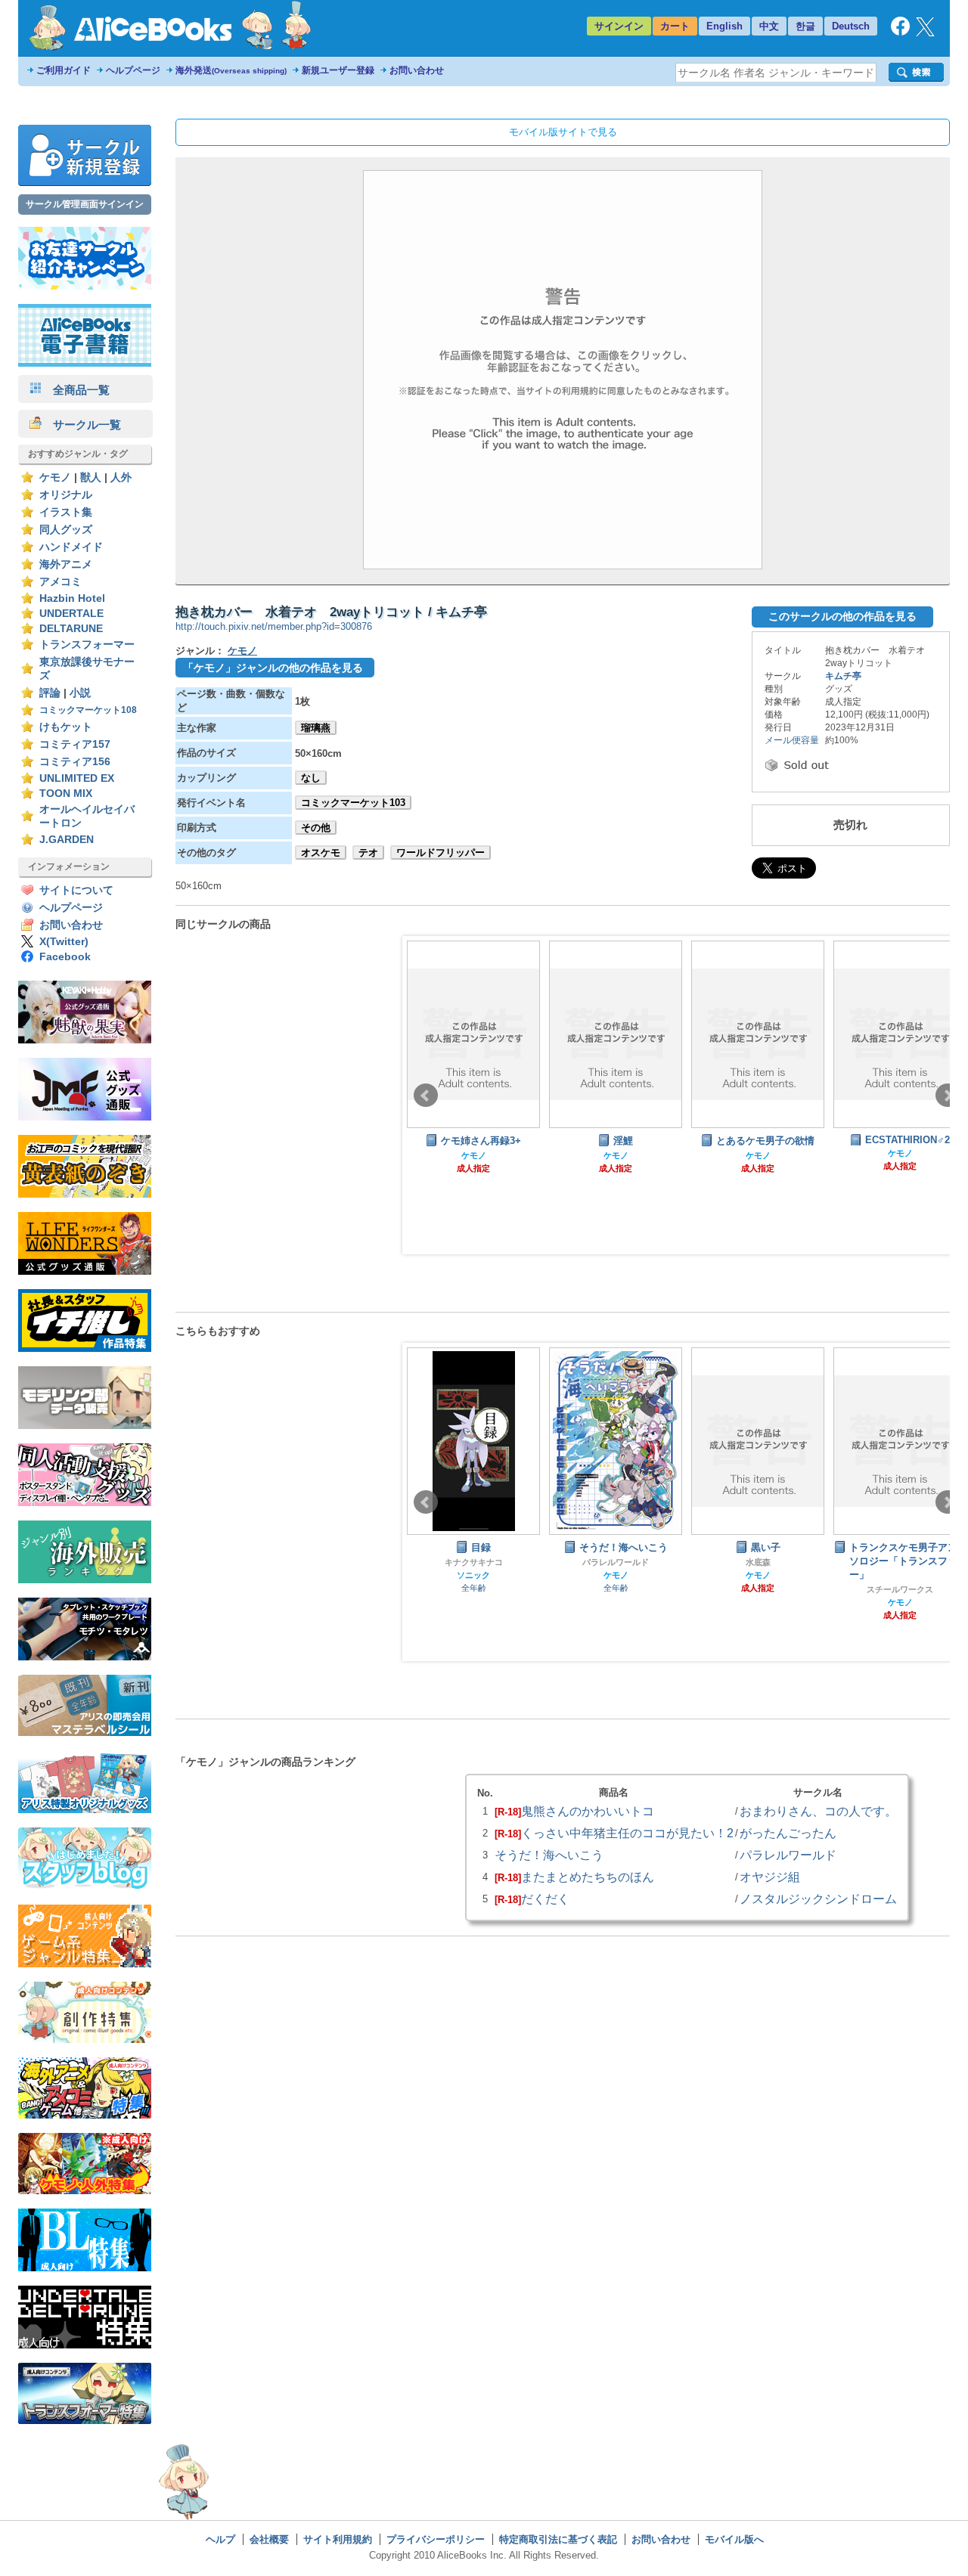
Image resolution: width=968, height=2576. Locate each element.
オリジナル (66, 495)
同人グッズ (66, 530)
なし (311, 778)
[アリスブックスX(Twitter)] (925, 33)
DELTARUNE (71, 629)
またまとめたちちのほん (588, 1877)
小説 (80, 693)
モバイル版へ (734, 2539)
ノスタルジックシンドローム (818, 1899)
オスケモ (321, 852)
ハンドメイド (71, 547)
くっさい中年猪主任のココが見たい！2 (627, 1833)
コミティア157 (75, 744)
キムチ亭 (843, 676)
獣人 (91, 477)
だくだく (545, 1899)
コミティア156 (75, 762)
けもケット (66, 727)
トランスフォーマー (87, 645)
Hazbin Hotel (72, 598)
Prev (426, 1096)
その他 (316, 828)
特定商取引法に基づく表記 (558, 2539)
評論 (50, 693)
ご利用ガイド (64, 70)
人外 (121, 477)
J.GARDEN (67, 840)
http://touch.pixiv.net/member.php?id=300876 (274, 626)
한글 (805, 26)
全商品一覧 (76, 390)
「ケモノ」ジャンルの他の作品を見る (273, 668)
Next (948, 1096)
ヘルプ (220, 2539)
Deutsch (851, 26)
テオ (368, 852)
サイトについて (76, 890)
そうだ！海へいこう (549, 1855)
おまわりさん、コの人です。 (818, 1811)
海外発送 (231, 70)
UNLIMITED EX (77, 778)
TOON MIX (66, 794)
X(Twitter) (64, 942)
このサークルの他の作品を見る (842, 616)
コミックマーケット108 (88, 710)
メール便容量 (792, 740)
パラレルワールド (616, 1562)
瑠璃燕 (316, 728)
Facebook (65, 957)
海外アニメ (66, 564)
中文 (769, 26)
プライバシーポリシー (436, 2539)
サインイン (619, 26)
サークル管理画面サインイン (85, 204)
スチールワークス (900, 1589)
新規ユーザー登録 (338, 70)
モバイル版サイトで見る (563, 132)
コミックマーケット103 (353, 803)
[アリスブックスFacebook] (900, 32)
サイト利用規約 (338, 2539)
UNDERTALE (71, 614)
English (724, 26)
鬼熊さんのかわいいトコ (588, 1811)
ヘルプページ (133, 70)
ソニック (473, 1575)
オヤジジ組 (770, 1877)
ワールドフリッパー (441, 852)
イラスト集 (66, 512)
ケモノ (55, 477)
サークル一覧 (81, 425)
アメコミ (60, 582)
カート (675, 26)
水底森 (758, 1562)
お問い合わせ (417, 70)
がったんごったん (788, 1833)
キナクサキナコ (474, 1562)
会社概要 (269, 2539)
